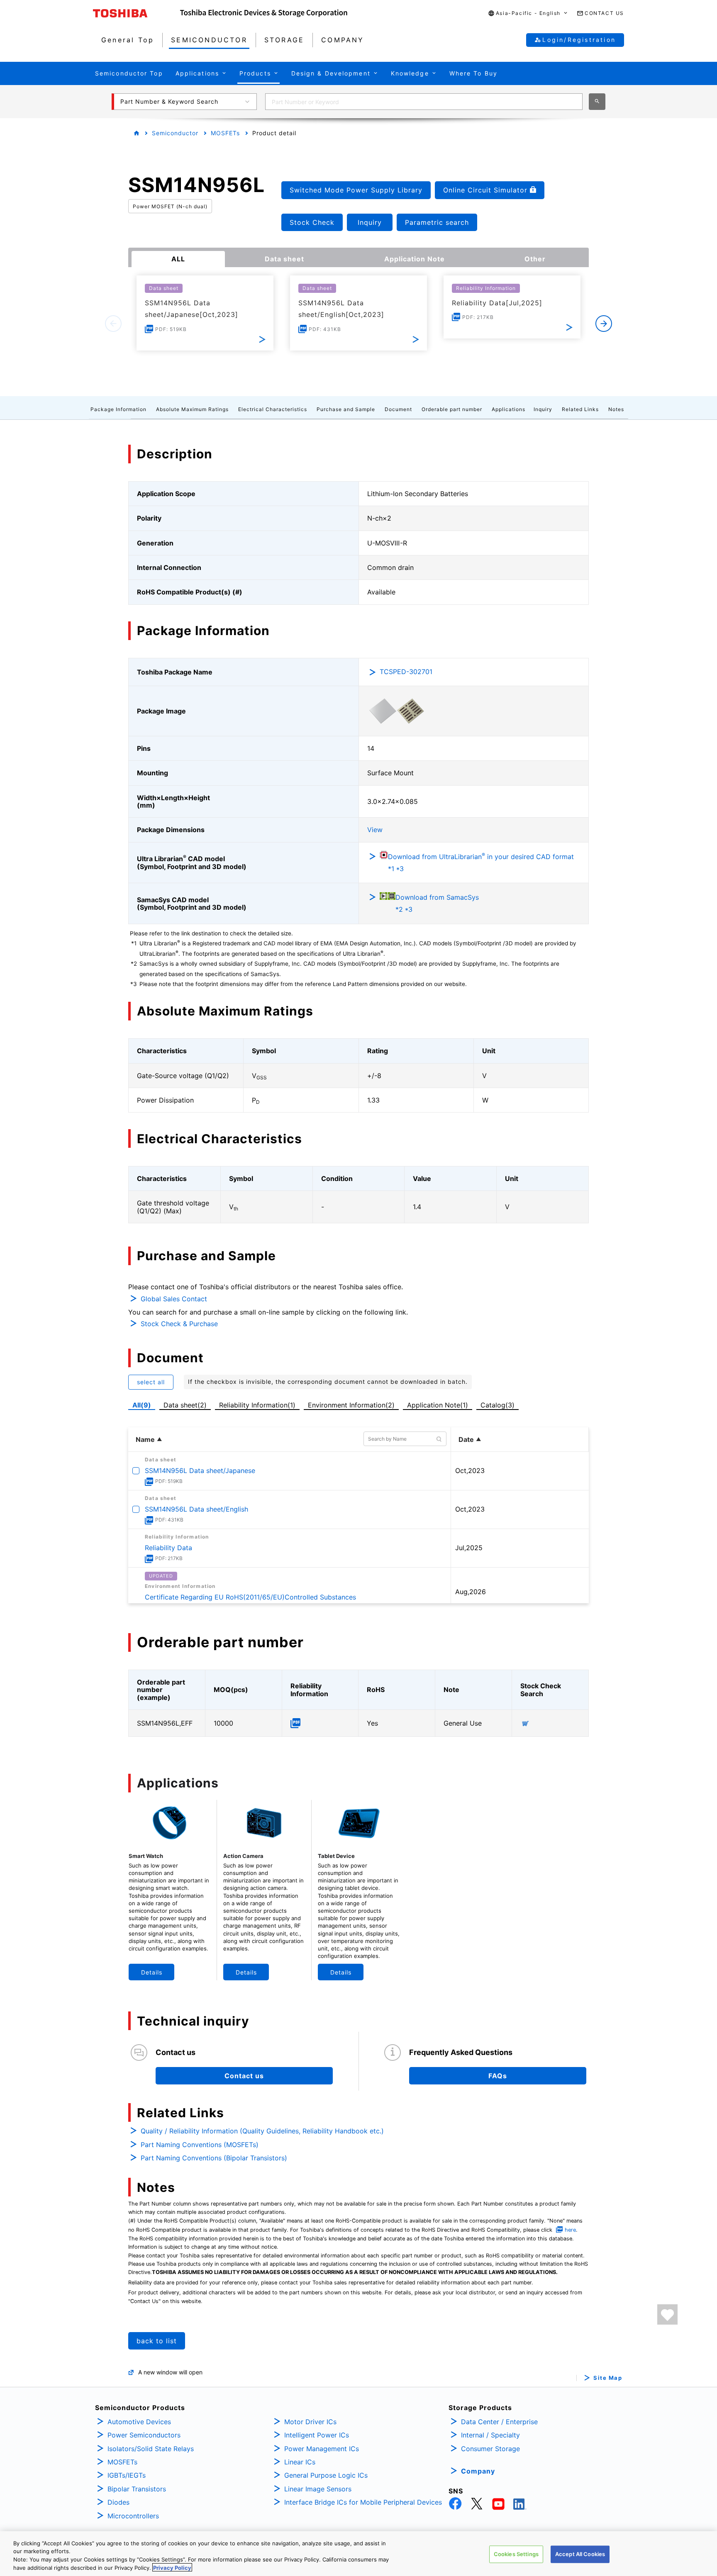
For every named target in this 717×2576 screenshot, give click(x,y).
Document (398, 409)
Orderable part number (452, 409)
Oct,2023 (470, 1471)
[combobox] (424, 102)
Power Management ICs (322, 2449)
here (570, 2230)
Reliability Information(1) (257, 1405)
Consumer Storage (490, 2449)
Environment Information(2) (351, 1405)
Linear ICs (300, 2462)
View (375, 830)
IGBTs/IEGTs (127, 2475)
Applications (508, 409)
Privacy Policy (172, 2567)
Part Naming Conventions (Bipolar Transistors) (214, 2158)
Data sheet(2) (185, 1405)
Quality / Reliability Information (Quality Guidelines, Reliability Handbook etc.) (262, 2131)
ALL (178, 259)
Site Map (608, 2378)
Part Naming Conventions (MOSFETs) (200, 2145)
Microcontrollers (133, 2516)
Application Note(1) (438, 1405)
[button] (528, 13)
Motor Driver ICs (310, 2422)
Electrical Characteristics (273, 409)
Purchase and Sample (346, 409)
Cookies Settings (516, 2554)
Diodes (118, 2502)
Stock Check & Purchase (179, 1324)
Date (466, 1439)
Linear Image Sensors (318, 2489)
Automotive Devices (139, 2422)
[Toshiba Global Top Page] (137, 13)
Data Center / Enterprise (499, 2422)
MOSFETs (225, 133)
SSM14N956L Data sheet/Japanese (200, 1471)
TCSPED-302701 (406, 672)
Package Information (118, 409)
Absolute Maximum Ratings (192, 409)
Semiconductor (175, 133)
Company (478, 2471)
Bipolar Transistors (137, 2489)
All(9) (142, 1405)
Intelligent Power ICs (317, 2435)
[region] (358, 2554)
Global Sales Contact (174, 1299)
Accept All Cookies (580, 2554)
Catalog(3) (498, 1405)
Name (145, 1439)
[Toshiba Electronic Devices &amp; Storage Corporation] (264, 13)
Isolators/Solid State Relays (151, 2449)
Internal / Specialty (490, 2435)
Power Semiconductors (144, 2435)
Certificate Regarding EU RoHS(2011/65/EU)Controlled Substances (250, 1597)
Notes (616, 409)
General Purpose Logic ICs (326, 2475)
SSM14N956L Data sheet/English (196, 1509)
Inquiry (543, 409)
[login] (667, 2314)
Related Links (580, 409)
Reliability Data (168, 1548)
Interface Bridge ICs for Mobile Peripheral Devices (363, 2502)
